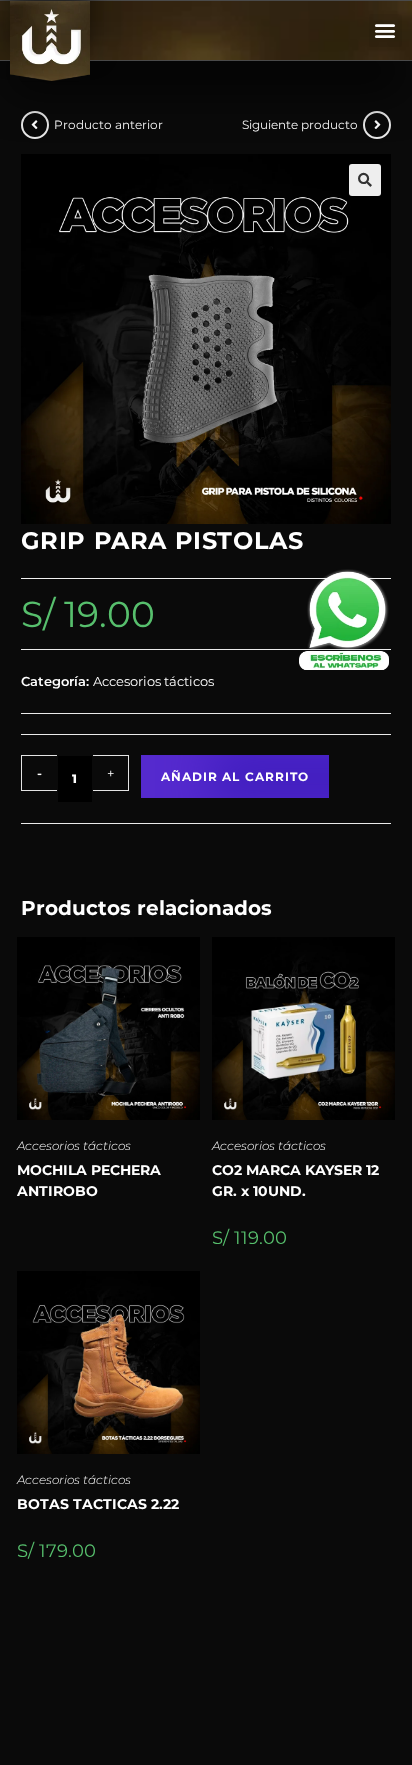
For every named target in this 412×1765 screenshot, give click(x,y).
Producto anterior (108, 124)
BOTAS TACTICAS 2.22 (98, 1504)
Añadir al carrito (235, 776)
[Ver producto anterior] (35, 125)
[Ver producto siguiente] (377, 125)
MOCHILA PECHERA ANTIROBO (89, 1180)
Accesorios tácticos (74, 1145)
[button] (385, 30)
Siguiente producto (300, 124)
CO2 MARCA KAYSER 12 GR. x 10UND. (295, 1180)
